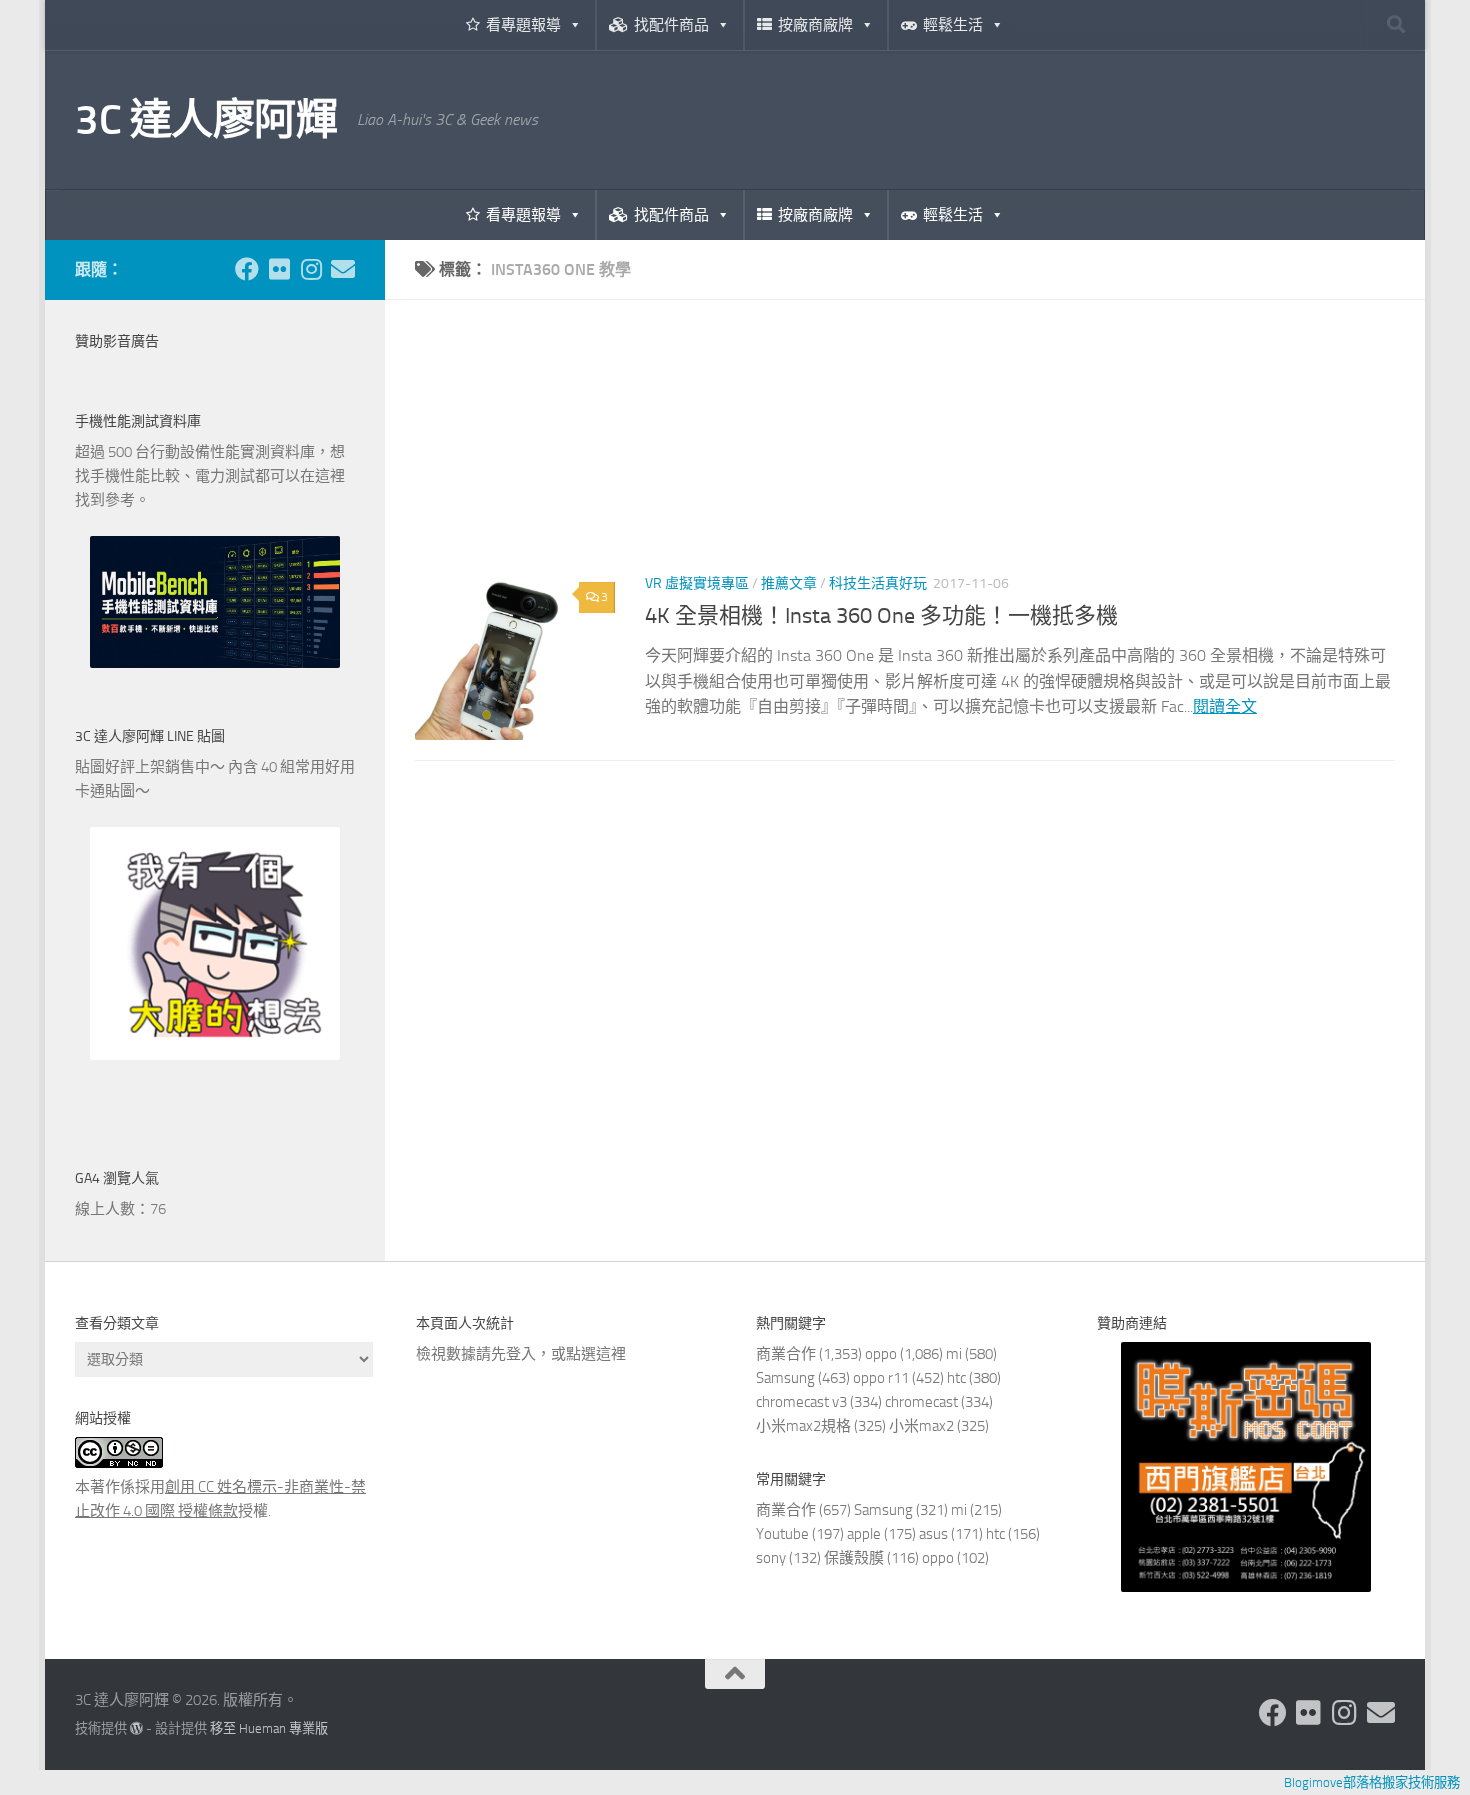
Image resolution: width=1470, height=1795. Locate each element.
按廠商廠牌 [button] (815, 25)
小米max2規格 (803, 1426)
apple (864, 1534)
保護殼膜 (854, 1558)
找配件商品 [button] (671, 25)
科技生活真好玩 (878, 583)
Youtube (782, 1534)
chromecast (921, 1402)
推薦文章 (789, 583)
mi (954, 1354)
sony (771, 1558)
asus (933, 1534)
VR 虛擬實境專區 (697, 583)
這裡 (611, 1354)
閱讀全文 (1225, 706)
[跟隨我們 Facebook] (247, 269)
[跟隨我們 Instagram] (311, 269)
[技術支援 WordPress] (136, 1728)
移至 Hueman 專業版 (269, 1728)
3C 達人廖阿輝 (206, 120)
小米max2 (921, 1426)
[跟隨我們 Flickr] (279, 269)
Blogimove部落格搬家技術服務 (1372, 1782)
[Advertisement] (905, 451)
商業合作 (786, 1354)
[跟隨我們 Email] (343, 269)
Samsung (785, 1378)
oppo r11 (881, 1378)
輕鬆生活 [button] (953, 25)
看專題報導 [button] (523, 25)
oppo (881, 1354)
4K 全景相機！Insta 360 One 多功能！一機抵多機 (881, 616)
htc (956, 1378)
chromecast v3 (801, 1402)
